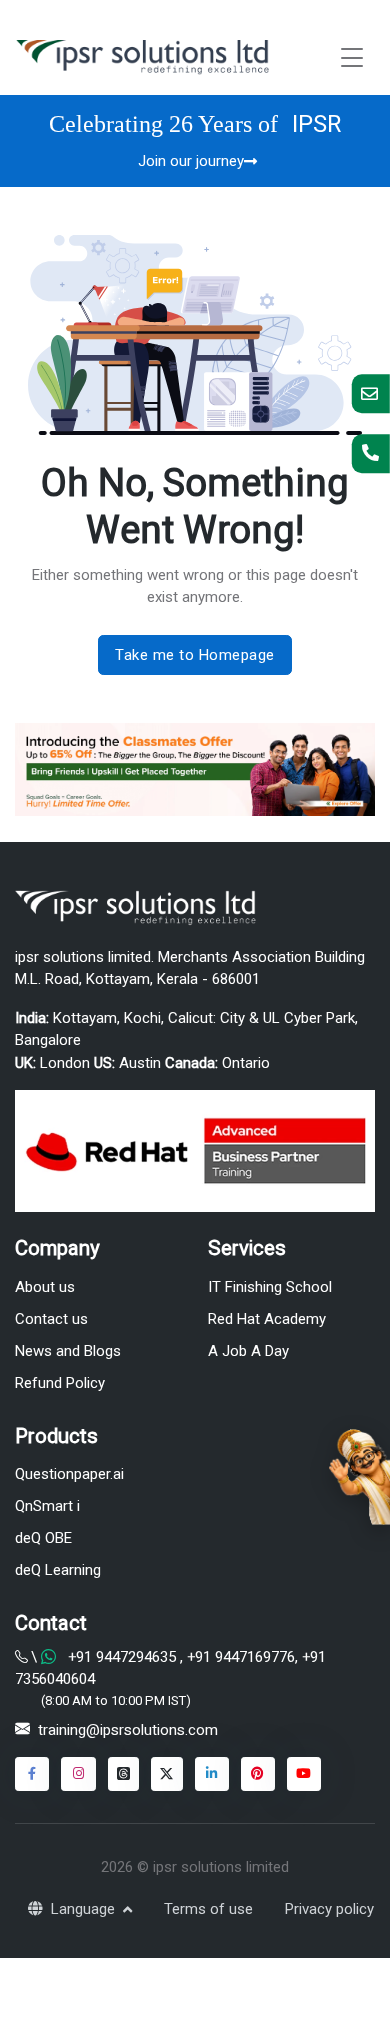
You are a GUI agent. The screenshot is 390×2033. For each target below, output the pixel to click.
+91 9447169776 (239, 1657)
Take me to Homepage (195, 655)
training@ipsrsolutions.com (128, 1730)
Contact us (51, 1319)
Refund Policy (60, 1383)
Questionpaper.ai (69, 1474)
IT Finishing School (270, 1287)
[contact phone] (370, 454)
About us (45, 1287)
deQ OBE (43, 1538)
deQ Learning (58, 1570)
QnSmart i (47, 1506)
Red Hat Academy (267, 1319)
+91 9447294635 (122, 1657)
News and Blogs (68, 1351)
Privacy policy (329, 1909)
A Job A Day (248, 1351)
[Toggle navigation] (352, 57)
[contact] (371, 393)
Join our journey (191, 161)
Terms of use (208, 1909)
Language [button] (85, 1909)
